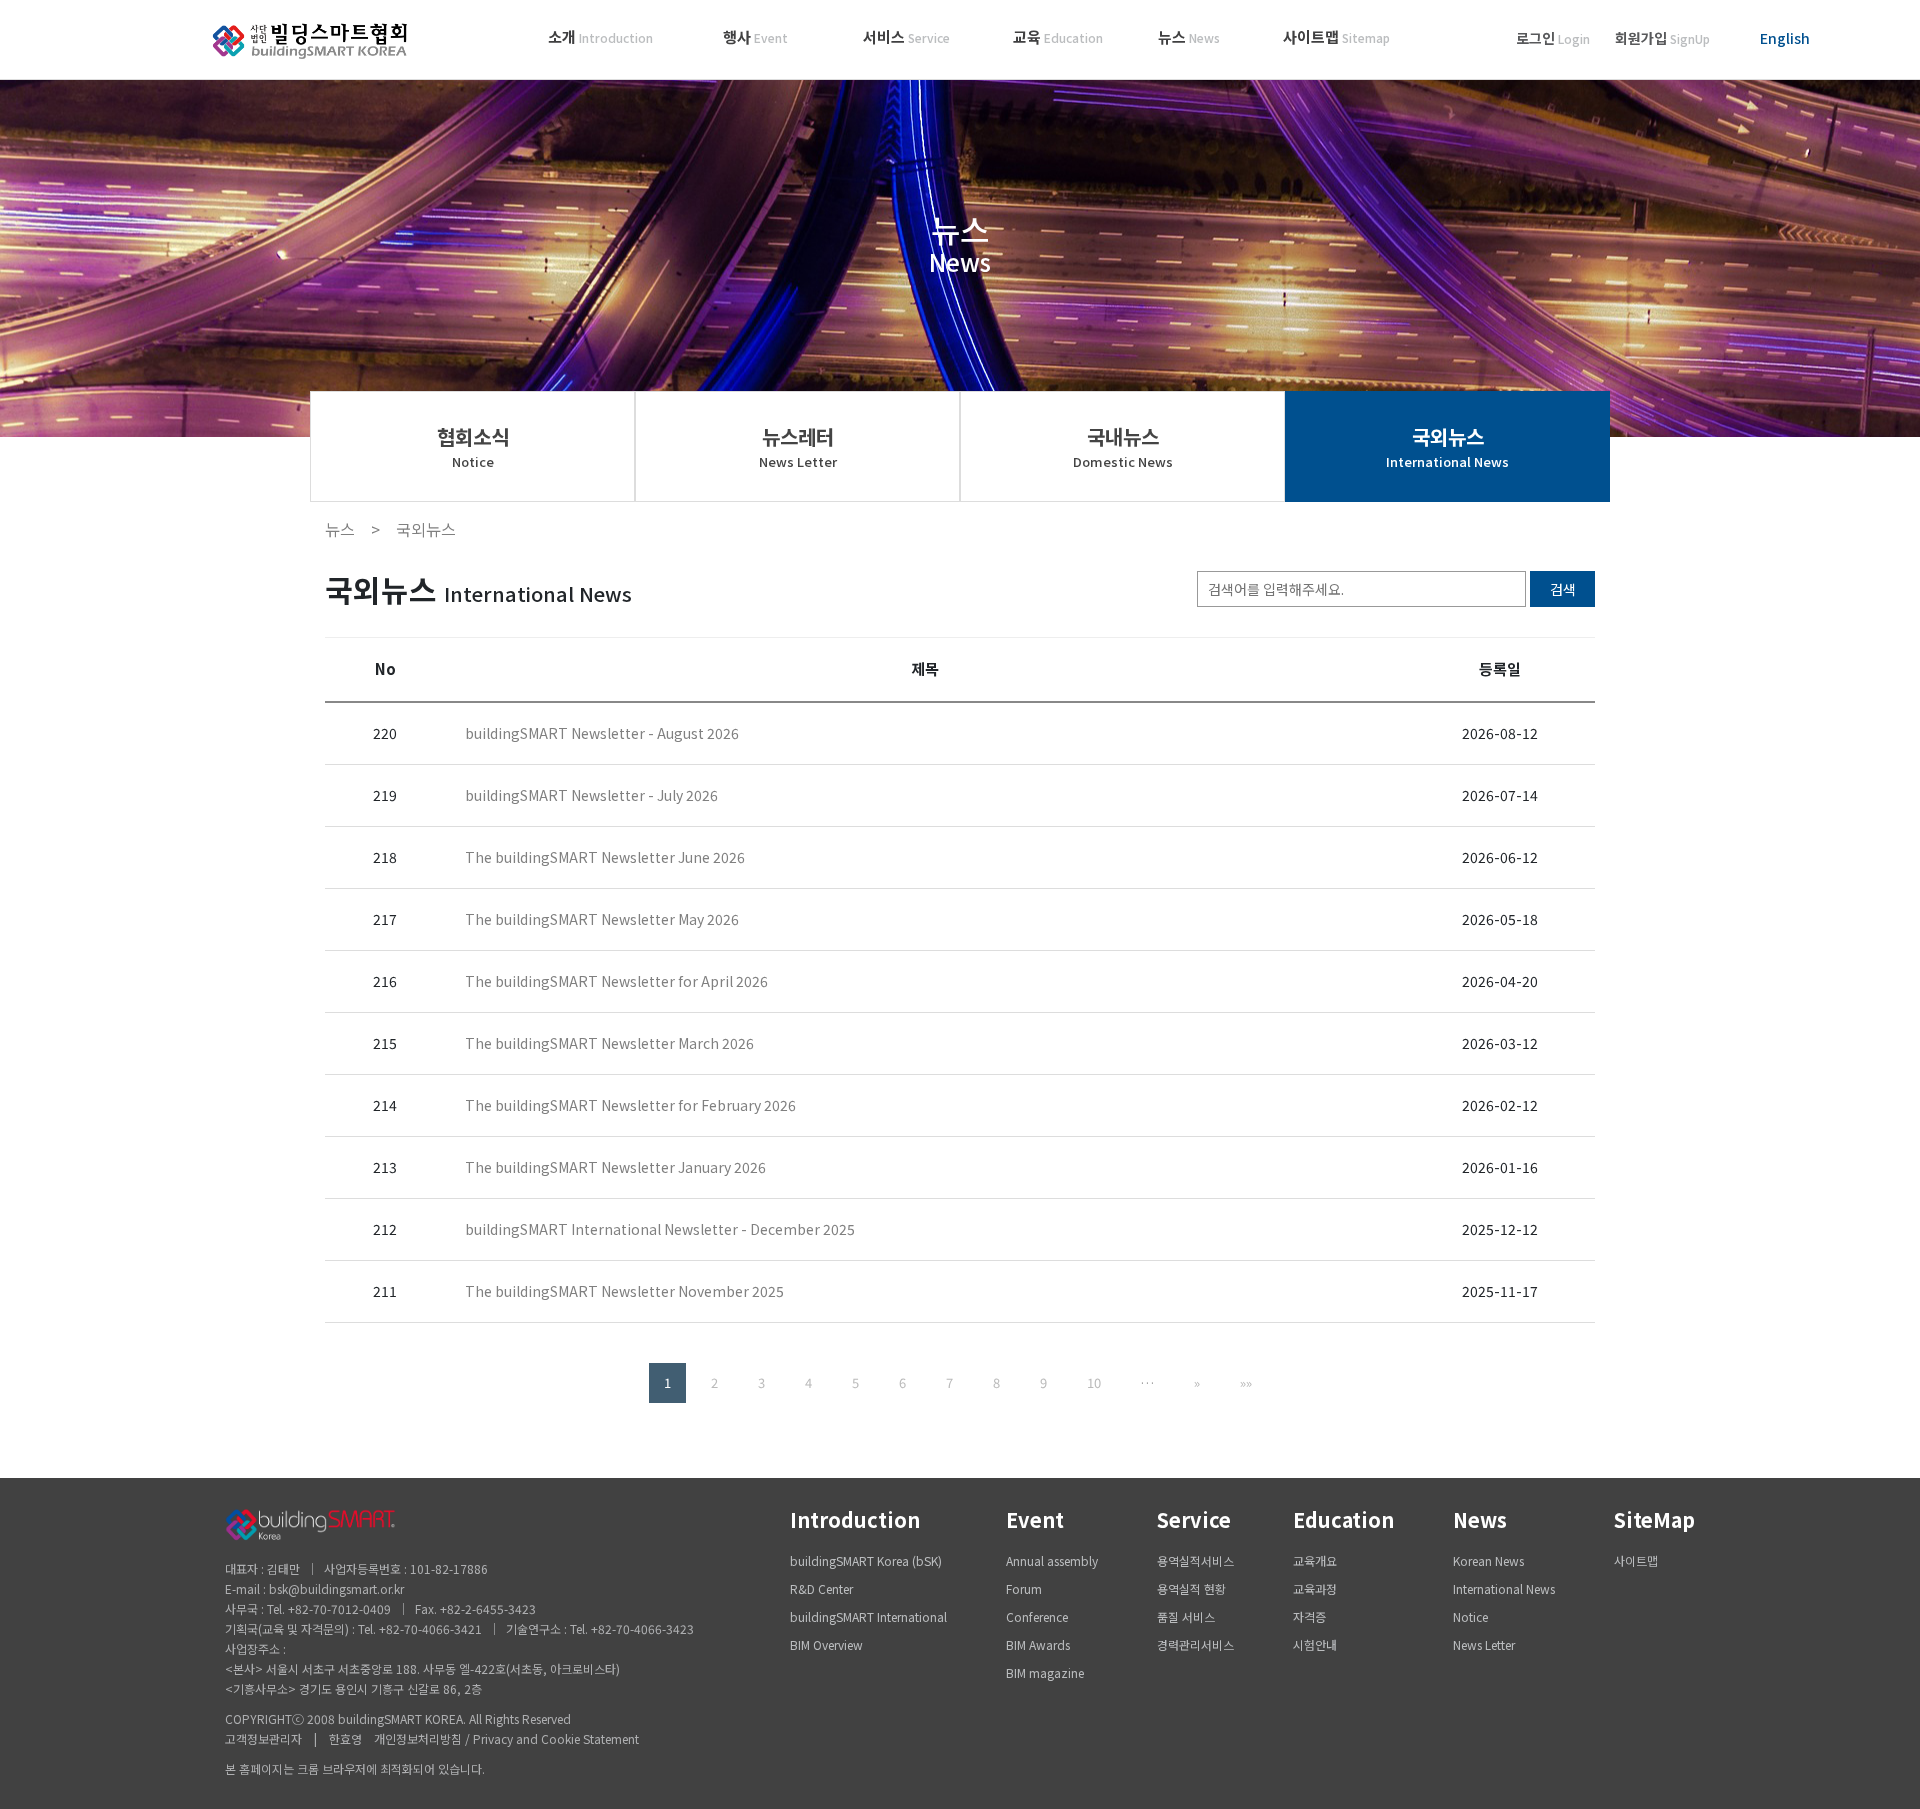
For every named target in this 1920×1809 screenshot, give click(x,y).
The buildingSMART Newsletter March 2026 (609, 1043)
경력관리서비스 (1195, 1644)
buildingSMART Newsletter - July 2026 (591, 795)
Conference (1037, 1616)
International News (1504, 1588)
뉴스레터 (798, 446)
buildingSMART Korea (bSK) (866, 1560)
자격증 (1309, 1616)
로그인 (1553, 38)
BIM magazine (1045, 1672)
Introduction (855, 1519)
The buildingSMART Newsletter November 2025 (624, 1291)
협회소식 (473, 446)
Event (1035, 1519)
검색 (1563, 589)
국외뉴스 (1447, 446)
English (1785, 38)
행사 (755, 36)
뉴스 (1189, 36)
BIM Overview (826, 1644)
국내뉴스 (1123, 446)
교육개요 (1315, 1560)
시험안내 (1315, 1644)
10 (1094, 1382)
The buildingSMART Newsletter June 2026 (605, 857)
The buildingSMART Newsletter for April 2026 (616, 981)
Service (1194, 1519)
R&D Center (821, 1588)
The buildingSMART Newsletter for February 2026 (630, 1105)
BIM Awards (1038, 1644)
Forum (1024, 1588)
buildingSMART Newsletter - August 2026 (602, 733)
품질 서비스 (1186, 1616)
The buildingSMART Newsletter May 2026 (602, 919)
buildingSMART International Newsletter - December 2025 (660, 1229)
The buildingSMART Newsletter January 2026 (615, 1167)
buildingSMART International (868, 1616)
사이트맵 (1336, 36)
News (1480, 1519)
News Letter (1484, 1644)
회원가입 (1662, 38)
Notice (1470, 1616)
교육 (1058, 36)
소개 (600, 36)
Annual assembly (1052, 1560)
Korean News (1488, 1560)
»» (1246, 1382)
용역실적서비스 (1195, 1560)
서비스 (906, 36)
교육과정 (1315, 1588)
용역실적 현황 (1191, 1588)
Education (1343, 1519)
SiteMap (1654, 1519)
